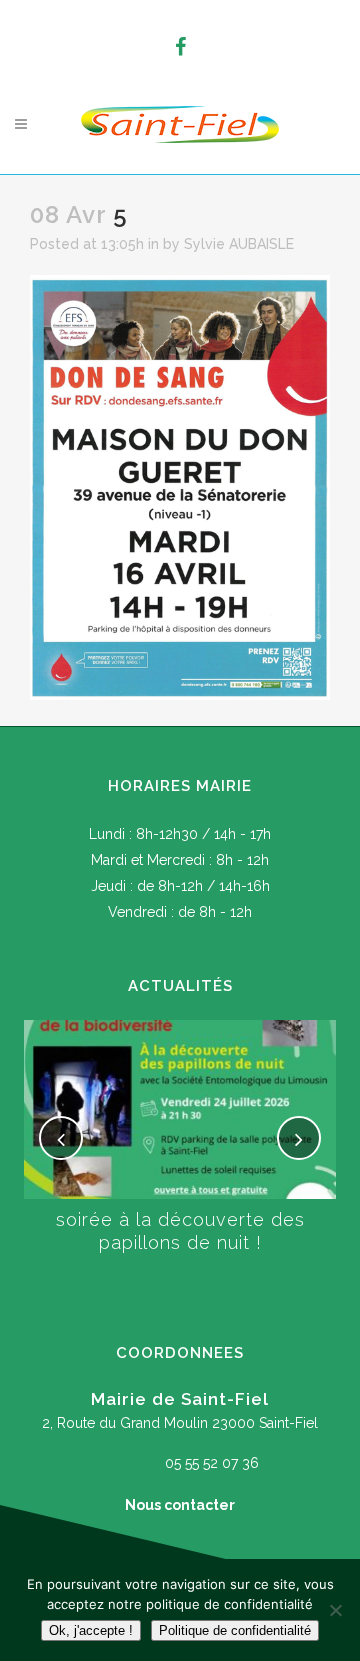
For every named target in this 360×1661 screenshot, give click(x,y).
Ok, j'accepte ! (91, 1630)
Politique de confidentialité (235, 1630)
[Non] (335, 1610)
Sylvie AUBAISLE (239, 244)
